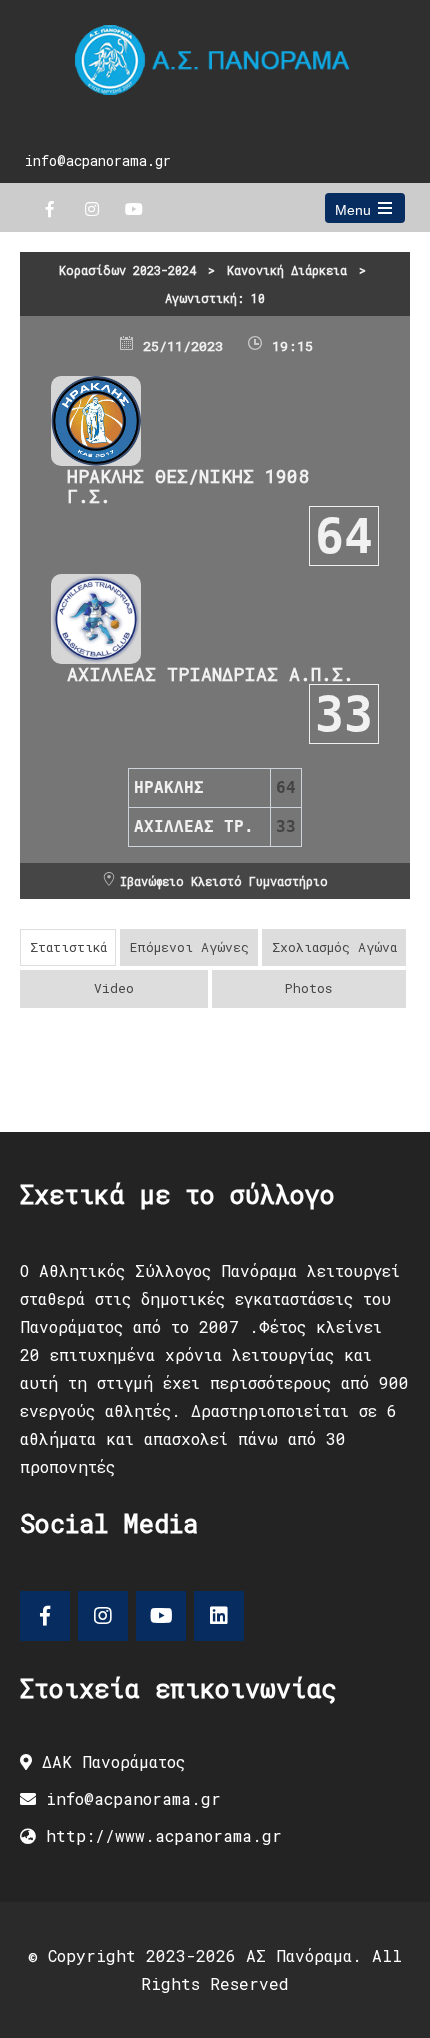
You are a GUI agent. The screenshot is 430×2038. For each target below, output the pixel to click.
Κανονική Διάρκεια (287, 270)
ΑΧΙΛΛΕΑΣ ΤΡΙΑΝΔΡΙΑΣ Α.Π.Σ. (210, 674)
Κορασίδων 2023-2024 (127, 270)
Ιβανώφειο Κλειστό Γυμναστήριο (224, 881)
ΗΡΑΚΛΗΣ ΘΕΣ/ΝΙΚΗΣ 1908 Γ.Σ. (188, 486)
